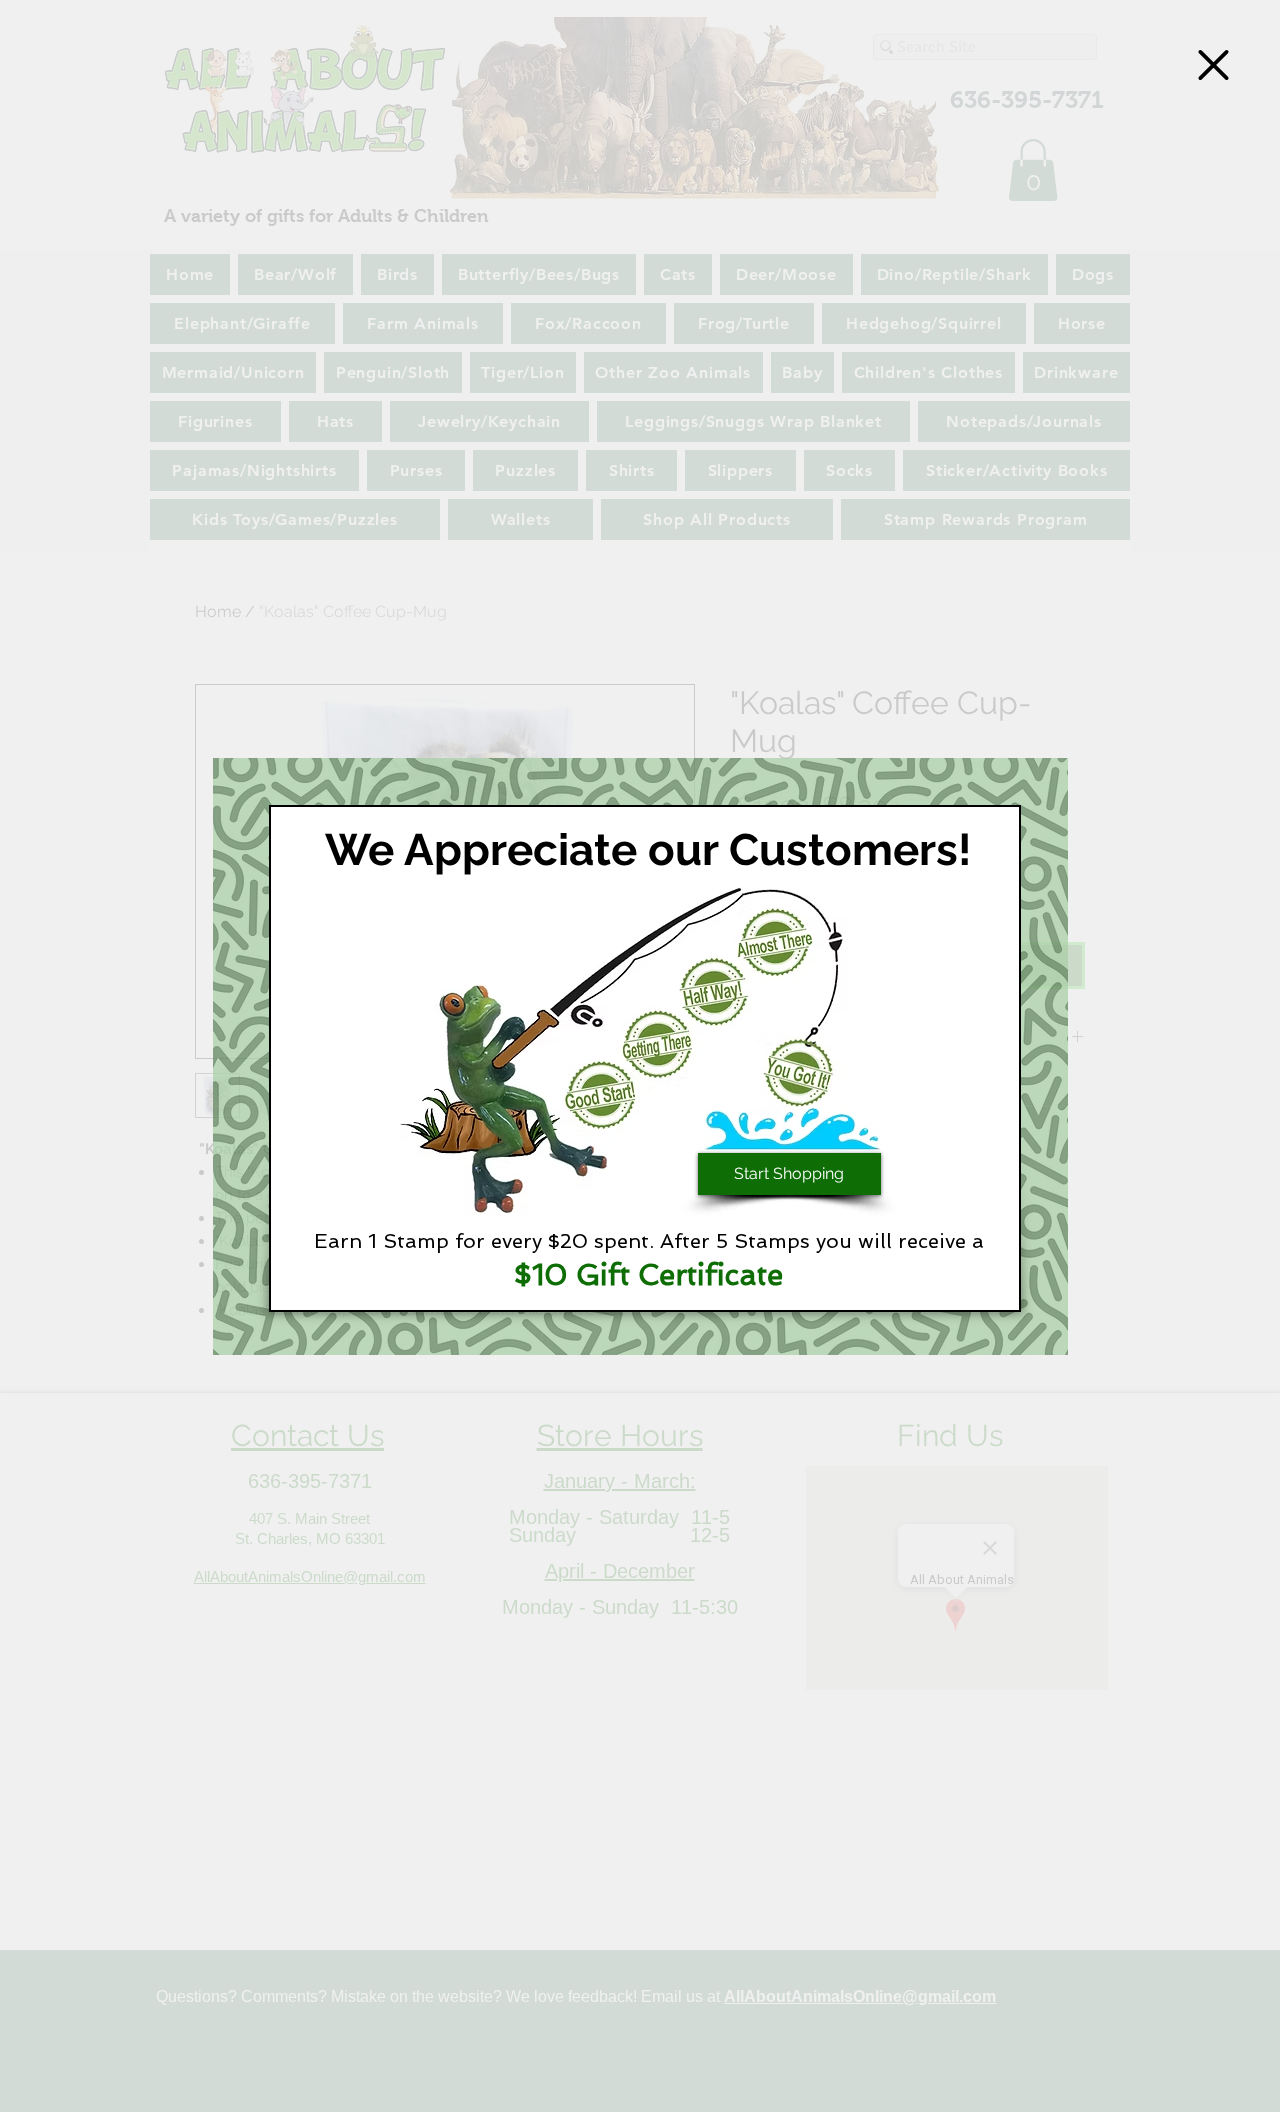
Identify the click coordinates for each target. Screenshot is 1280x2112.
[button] (1213, 65)
